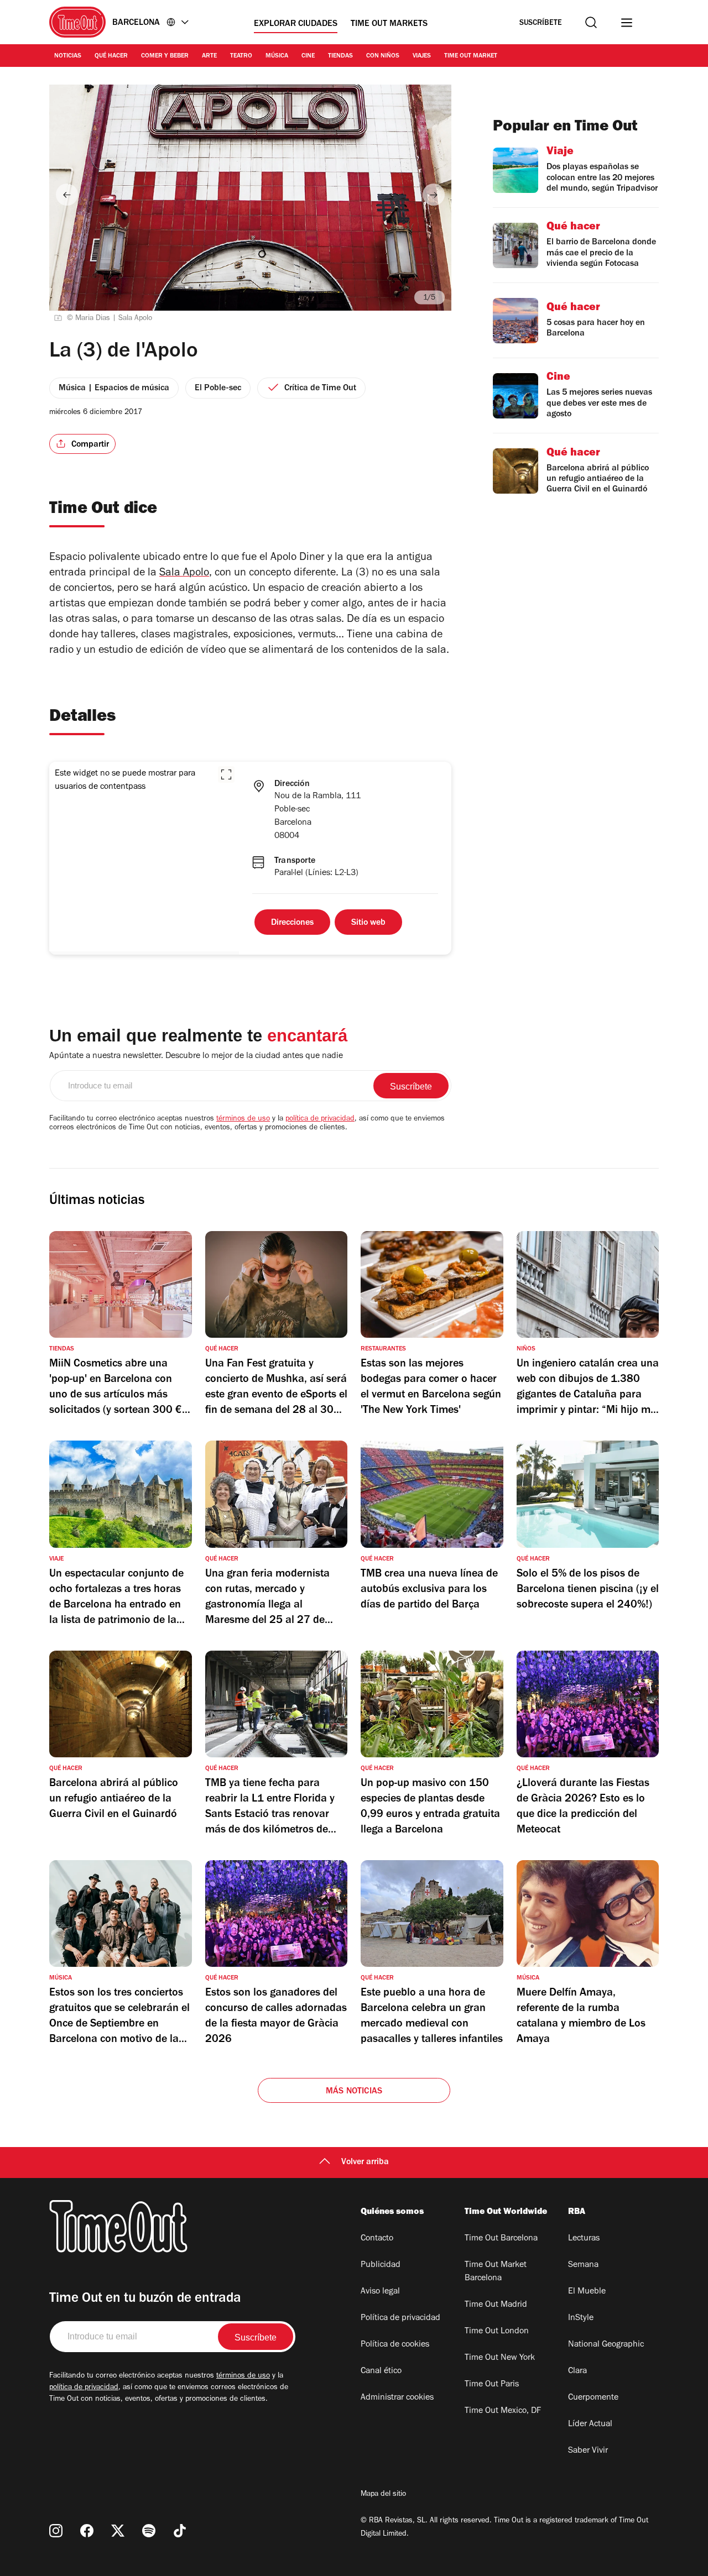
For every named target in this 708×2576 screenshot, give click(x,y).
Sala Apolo (184, 574)
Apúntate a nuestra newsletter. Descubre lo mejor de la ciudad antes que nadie (196, 1056)
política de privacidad (320, 1119)
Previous (67, 195)
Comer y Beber (165, 56)
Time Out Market (471, 56)
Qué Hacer (111, 56)
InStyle (581, 2318)
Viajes (422, 56)
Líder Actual (590, 2425)
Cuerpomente (593, 2398)
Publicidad (381, 2265)
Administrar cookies (397, 2398)
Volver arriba (365, 2163)
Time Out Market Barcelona (496, 2272)
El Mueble (587, 2292)
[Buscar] (591, 22)
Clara (577, 2371)
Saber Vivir (588, 2451)
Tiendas (340, 56)
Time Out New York (500, 2358)
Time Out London (497, 2332)
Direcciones (292, 923)
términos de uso (243, 1119)
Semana (583, 2265)
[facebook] (87, 2531)
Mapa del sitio (383, 2495)
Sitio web (368, 923)
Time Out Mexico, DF (503, 2411)
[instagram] (56, 2531)
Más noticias (354, 2092)
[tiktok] (180, 2531)
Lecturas (584, 2239)
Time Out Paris (492, 2385)
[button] (226, 774)
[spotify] (149, 2531)
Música (277, 56)
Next (434, 195)
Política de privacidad (400, 2318)
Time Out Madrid (496, 2305)
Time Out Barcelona (501, 2239)
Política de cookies (395, 2345)
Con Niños (383, 56)
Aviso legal (380, 2292)
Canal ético (381, 2371)
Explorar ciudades (296, 24)
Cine (308, 56)
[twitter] (118, 2531)
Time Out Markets (389, 24)
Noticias (68, 56)
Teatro (241, 56)
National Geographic (606, 2345)
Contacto (377, 2239)
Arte (209, 56)
